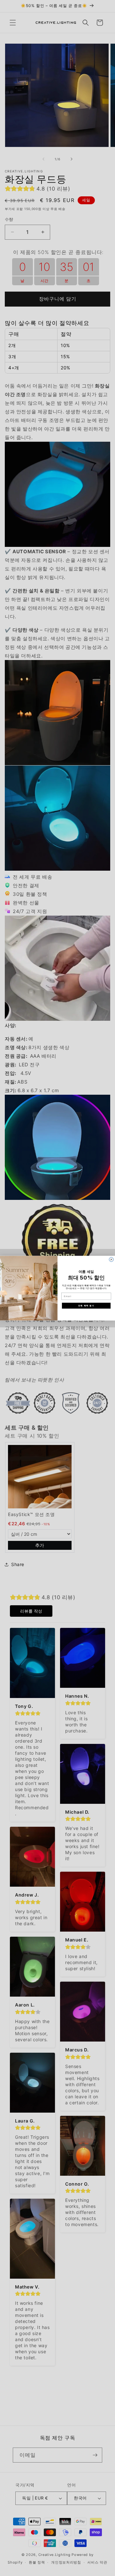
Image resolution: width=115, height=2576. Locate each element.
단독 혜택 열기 (86, 1305)
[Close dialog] (111, 1259)
